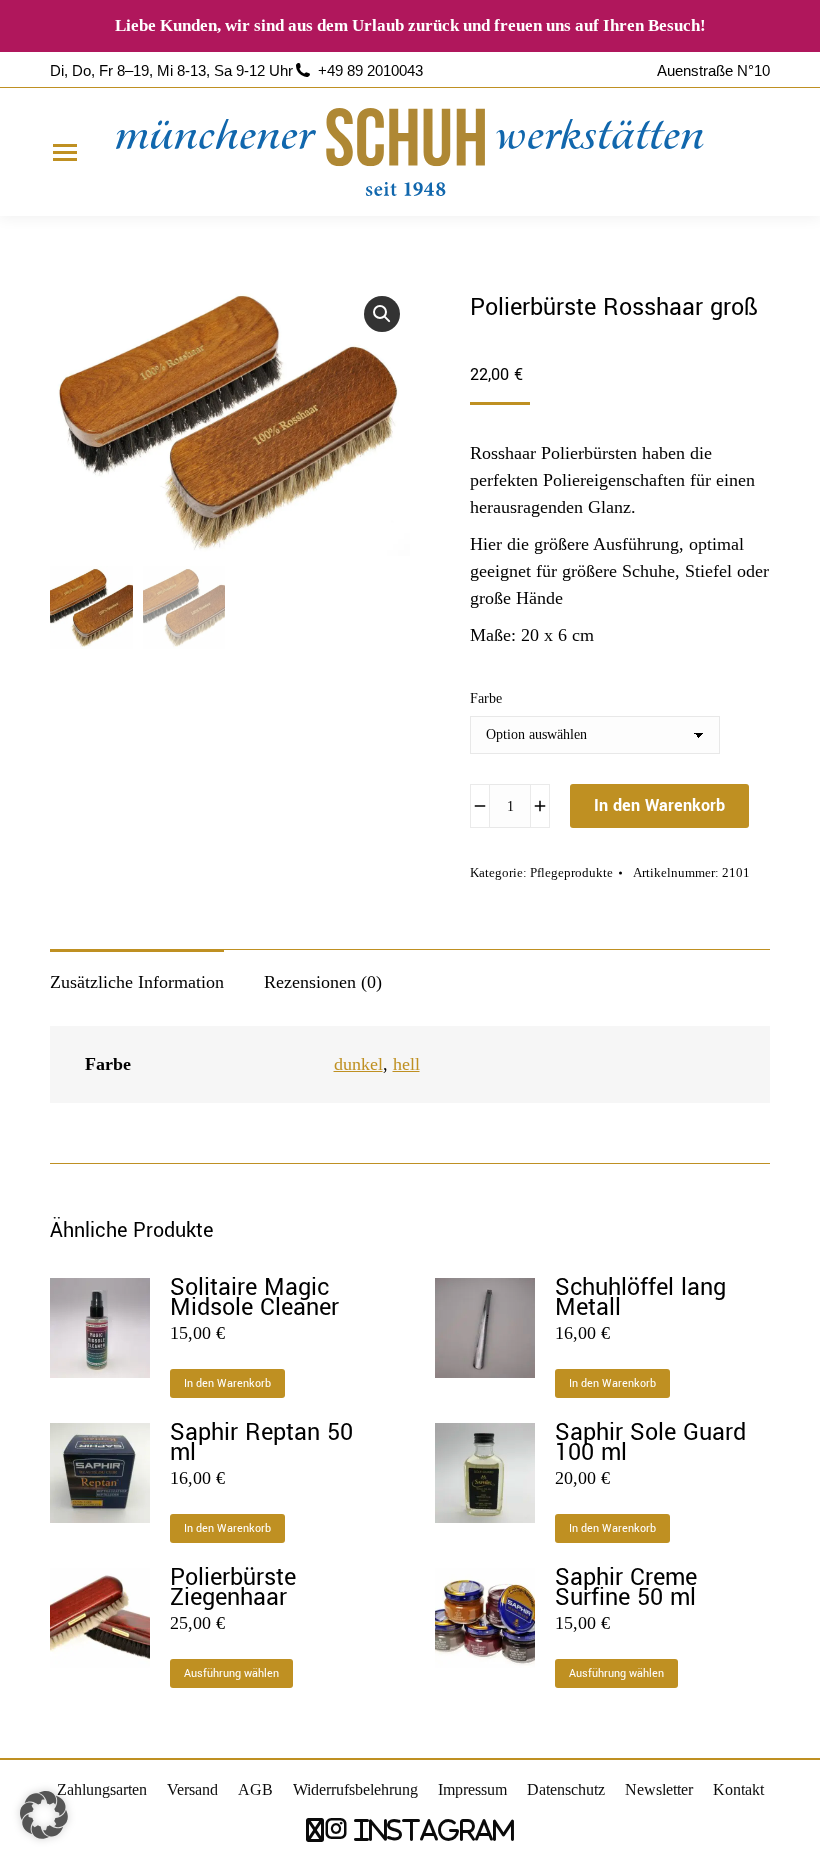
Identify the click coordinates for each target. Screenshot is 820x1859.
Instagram (431, 1829)
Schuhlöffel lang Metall (640, 1298)
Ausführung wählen (231, 1673)
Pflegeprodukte (571, 872)
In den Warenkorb (659, 805)
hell (406, 1064)
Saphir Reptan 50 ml (261, 1443)
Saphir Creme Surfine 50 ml (626, 1588)
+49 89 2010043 (370, 70)
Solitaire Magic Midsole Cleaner (254, 1298)
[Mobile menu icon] (65, 152)
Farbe (486, 698)
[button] (382, 314)
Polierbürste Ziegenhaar (233, 1588)
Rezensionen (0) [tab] (323, 982)
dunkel (358, 1064)
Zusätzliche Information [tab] (137, 982)
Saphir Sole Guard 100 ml (650, 1443)
